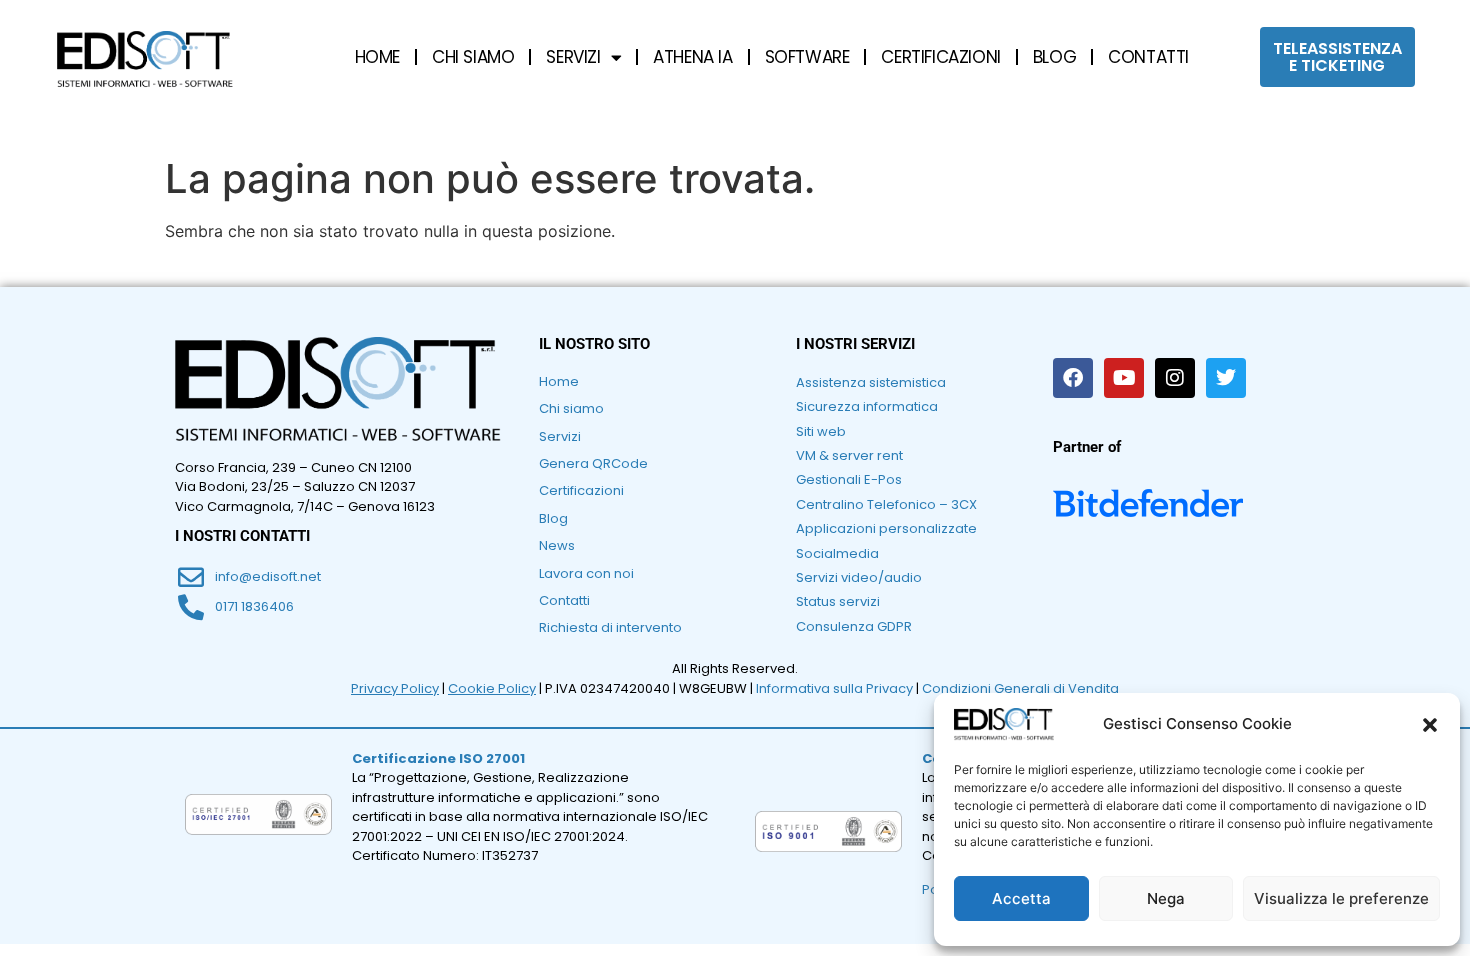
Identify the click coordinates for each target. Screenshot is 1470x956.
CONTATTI (1148, 57)
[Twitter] (1226, 378)
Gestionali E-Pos (849, 479)
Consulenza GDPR (854, 626)
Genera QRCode (593, 463)
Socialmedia (837, 553)
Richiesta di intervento (610, 627)
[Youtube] (1124, 378)
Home (559, 381)
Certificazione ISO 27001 (438, 758)
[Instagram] (1175, 378)
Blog (553, 518)
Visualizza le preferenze (1341, 898)
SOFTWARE (807, 57)
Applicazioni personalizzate (886, 528)
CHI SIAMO (473, 57)
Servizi (560, 436)
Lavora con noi (586, 573)
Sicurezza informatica (867, 406)
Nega (1166, 898)
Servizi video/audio (859, 577)
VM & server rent (849, 455)
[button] (1430, 725)
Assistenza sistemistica (871, 382)
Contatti (564, 600)
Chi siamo (571, 408)
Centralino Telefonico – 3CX (886, 504)
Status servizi (838, 601)
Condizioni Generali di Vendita (1020, 688)
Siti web (821, 431)
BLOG (1054, 57)
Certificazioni (581, 490)
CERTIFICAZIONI (940, 57)
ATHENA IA (692, 57)
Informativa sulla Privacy (834, 688)
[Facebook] (1073, 378)
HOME (377, 57)
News (557, 545)
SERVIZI (573, 57)
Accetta (1021, 898)
